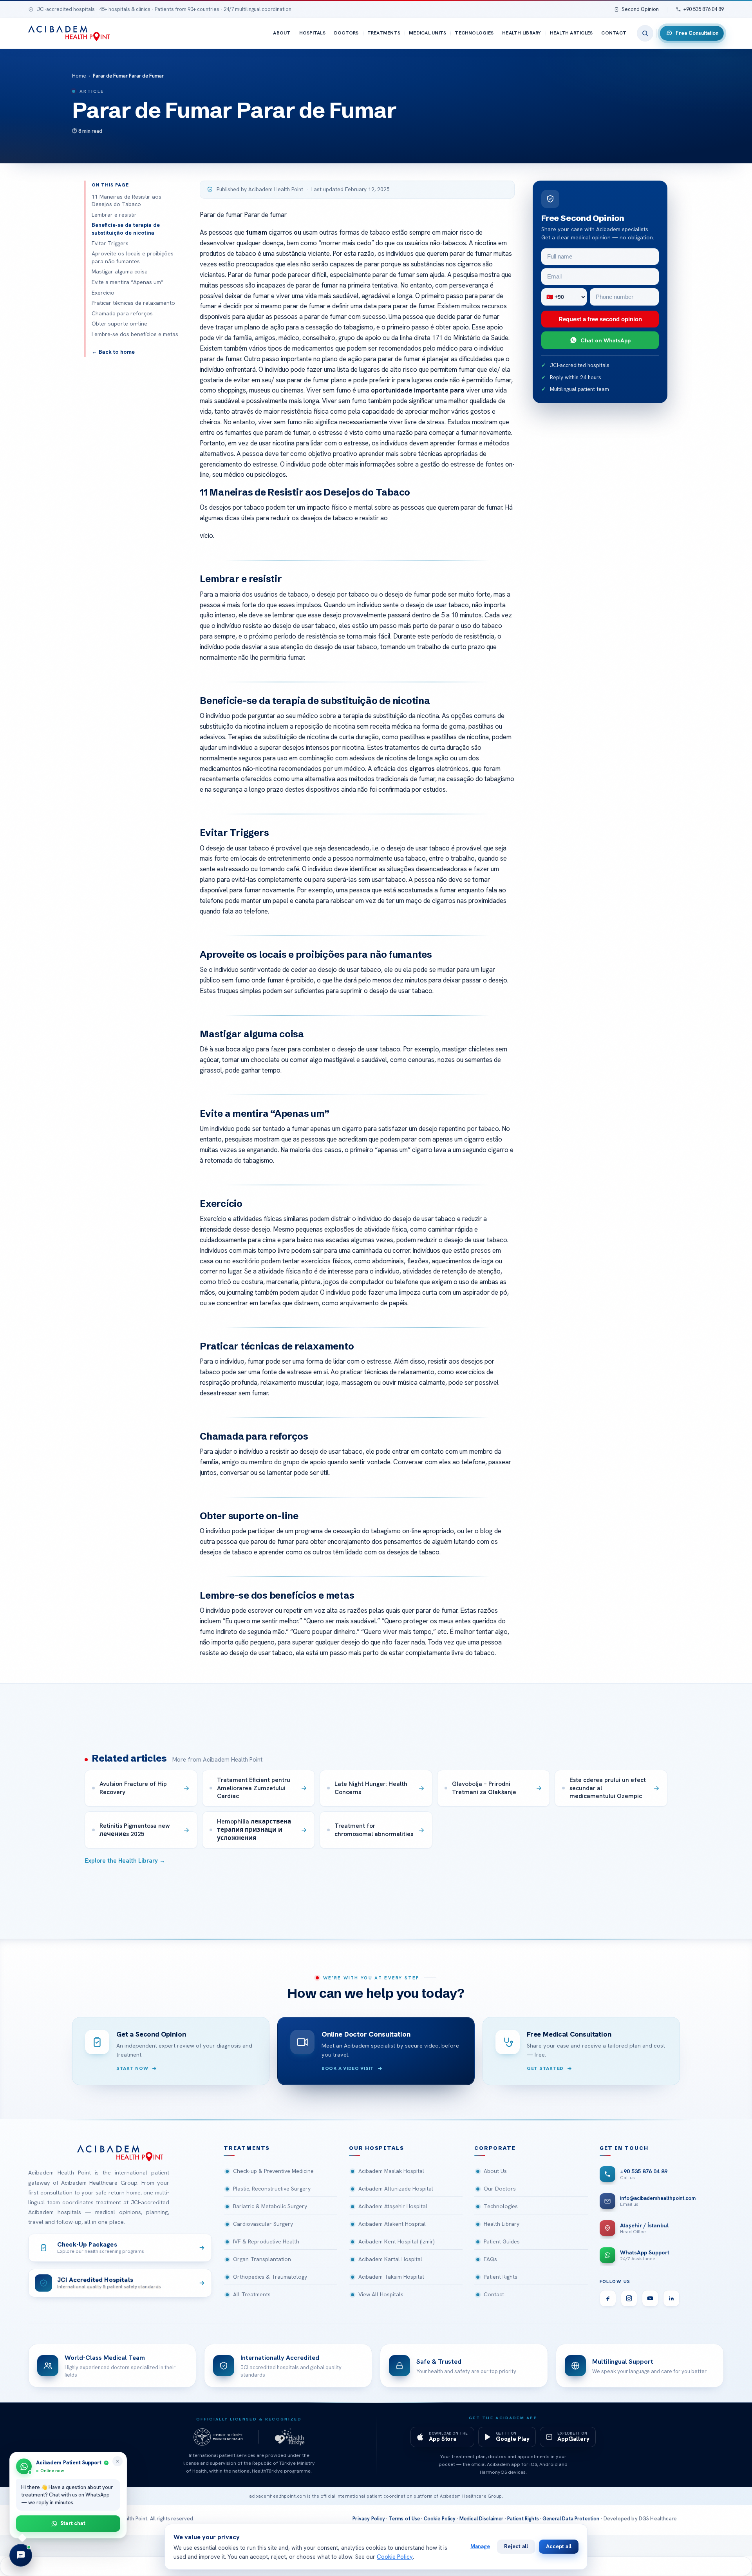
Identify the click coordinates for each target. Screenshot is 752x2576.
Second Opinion (640, 9)
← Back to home (113, 352)
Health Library (522, 33)
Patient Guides (502, 2241)
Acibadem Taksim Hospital (391, 2277)
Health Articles (571, 33)
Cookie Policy (440, 2519)
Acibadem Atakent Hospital (392, 2224)
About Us (495, 2171)
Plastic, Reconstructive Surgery (272, 2189)
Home (79, 76)
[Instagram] (629, 2298)
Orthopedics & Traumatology (270, 2277)
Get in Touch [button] (624, 2148)
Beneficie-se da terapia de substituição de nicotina (126, 229)
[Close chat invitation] (117, 2461)
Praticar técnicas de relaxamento (133, 303)
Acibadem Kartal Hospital (390, 2259)
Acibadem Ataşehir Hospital (393, 2206)
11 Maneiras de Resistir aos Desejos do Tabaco (127, 201)
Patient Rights (501, 2277)
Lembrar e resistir (114, 215)
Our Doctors (500, 2189)
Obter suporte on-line (119, 324)
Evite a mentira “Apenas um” (127, 282)
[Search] (645, 33)
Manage (480, 2546)
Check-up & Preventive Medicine (273, 2171)
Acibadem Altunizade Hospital (396, 2189)
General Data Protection (571, 2519)
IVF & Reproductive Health (266, 2241)
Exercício (103, 293)
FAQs (490, 2259)
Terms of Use (405, 2519)
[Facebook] (608, 2298)
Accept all (559, 2546)
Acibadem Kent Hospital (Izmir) (397, 2241)
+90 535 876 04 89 (704, 9)
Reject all (516, 2546)
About (282, 33)
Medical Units (428, 33)
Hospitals (312, 33)
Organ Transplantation (262, 2259)
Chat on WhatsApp (606, 340)
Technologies (474, 33)
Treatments (384, 33)
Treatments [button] (247, 2148)
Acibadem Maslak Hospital (391, 2171)
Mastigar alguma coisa (120, 271)
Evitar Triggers (110, 243)
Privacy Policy (369, 2519)
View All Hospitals (381, 2294)
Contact (614, 33)
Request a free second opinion (600, 319)
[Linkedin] (671, 2298)
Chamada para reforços (122, 313)
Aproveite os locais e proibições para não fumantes (133, 257)
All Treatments (252, 2294)
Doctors (346, 33)
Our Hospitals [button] (377, 2148)
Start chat (73, 2523)
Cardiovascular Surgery (263, 2224)
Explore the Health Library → (125, 1861)
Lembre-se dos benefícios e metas (135, 334)
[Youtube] (650, 2298)
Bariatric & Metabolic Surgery (270, 2206)
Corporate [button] (495, 2148)
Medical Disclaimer (482, 2519)
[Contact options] (21, 2555)
